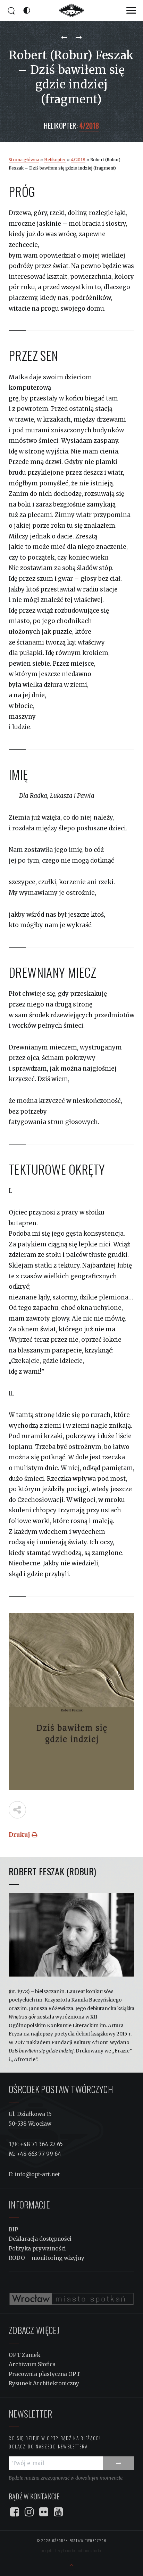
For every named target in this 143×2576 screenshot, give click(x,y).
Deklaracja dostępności (40, 2239)
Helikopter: (61, 126)
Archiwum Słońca (32, 2364)
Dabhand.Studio (90, 2551)
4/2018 (78, 160)
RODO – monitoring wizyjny (47, 2258)
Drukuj (20, 1835)
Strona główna (24, 160)
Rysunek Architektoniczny (44, 2383)
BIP (13, 2229)
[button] (131, 11)
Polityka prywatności (37, 2249)
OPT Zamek (24, 2355)
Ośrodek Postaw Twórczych (79, 2540)
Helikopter (55, 160)
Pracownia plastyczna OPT (44, 2374)
